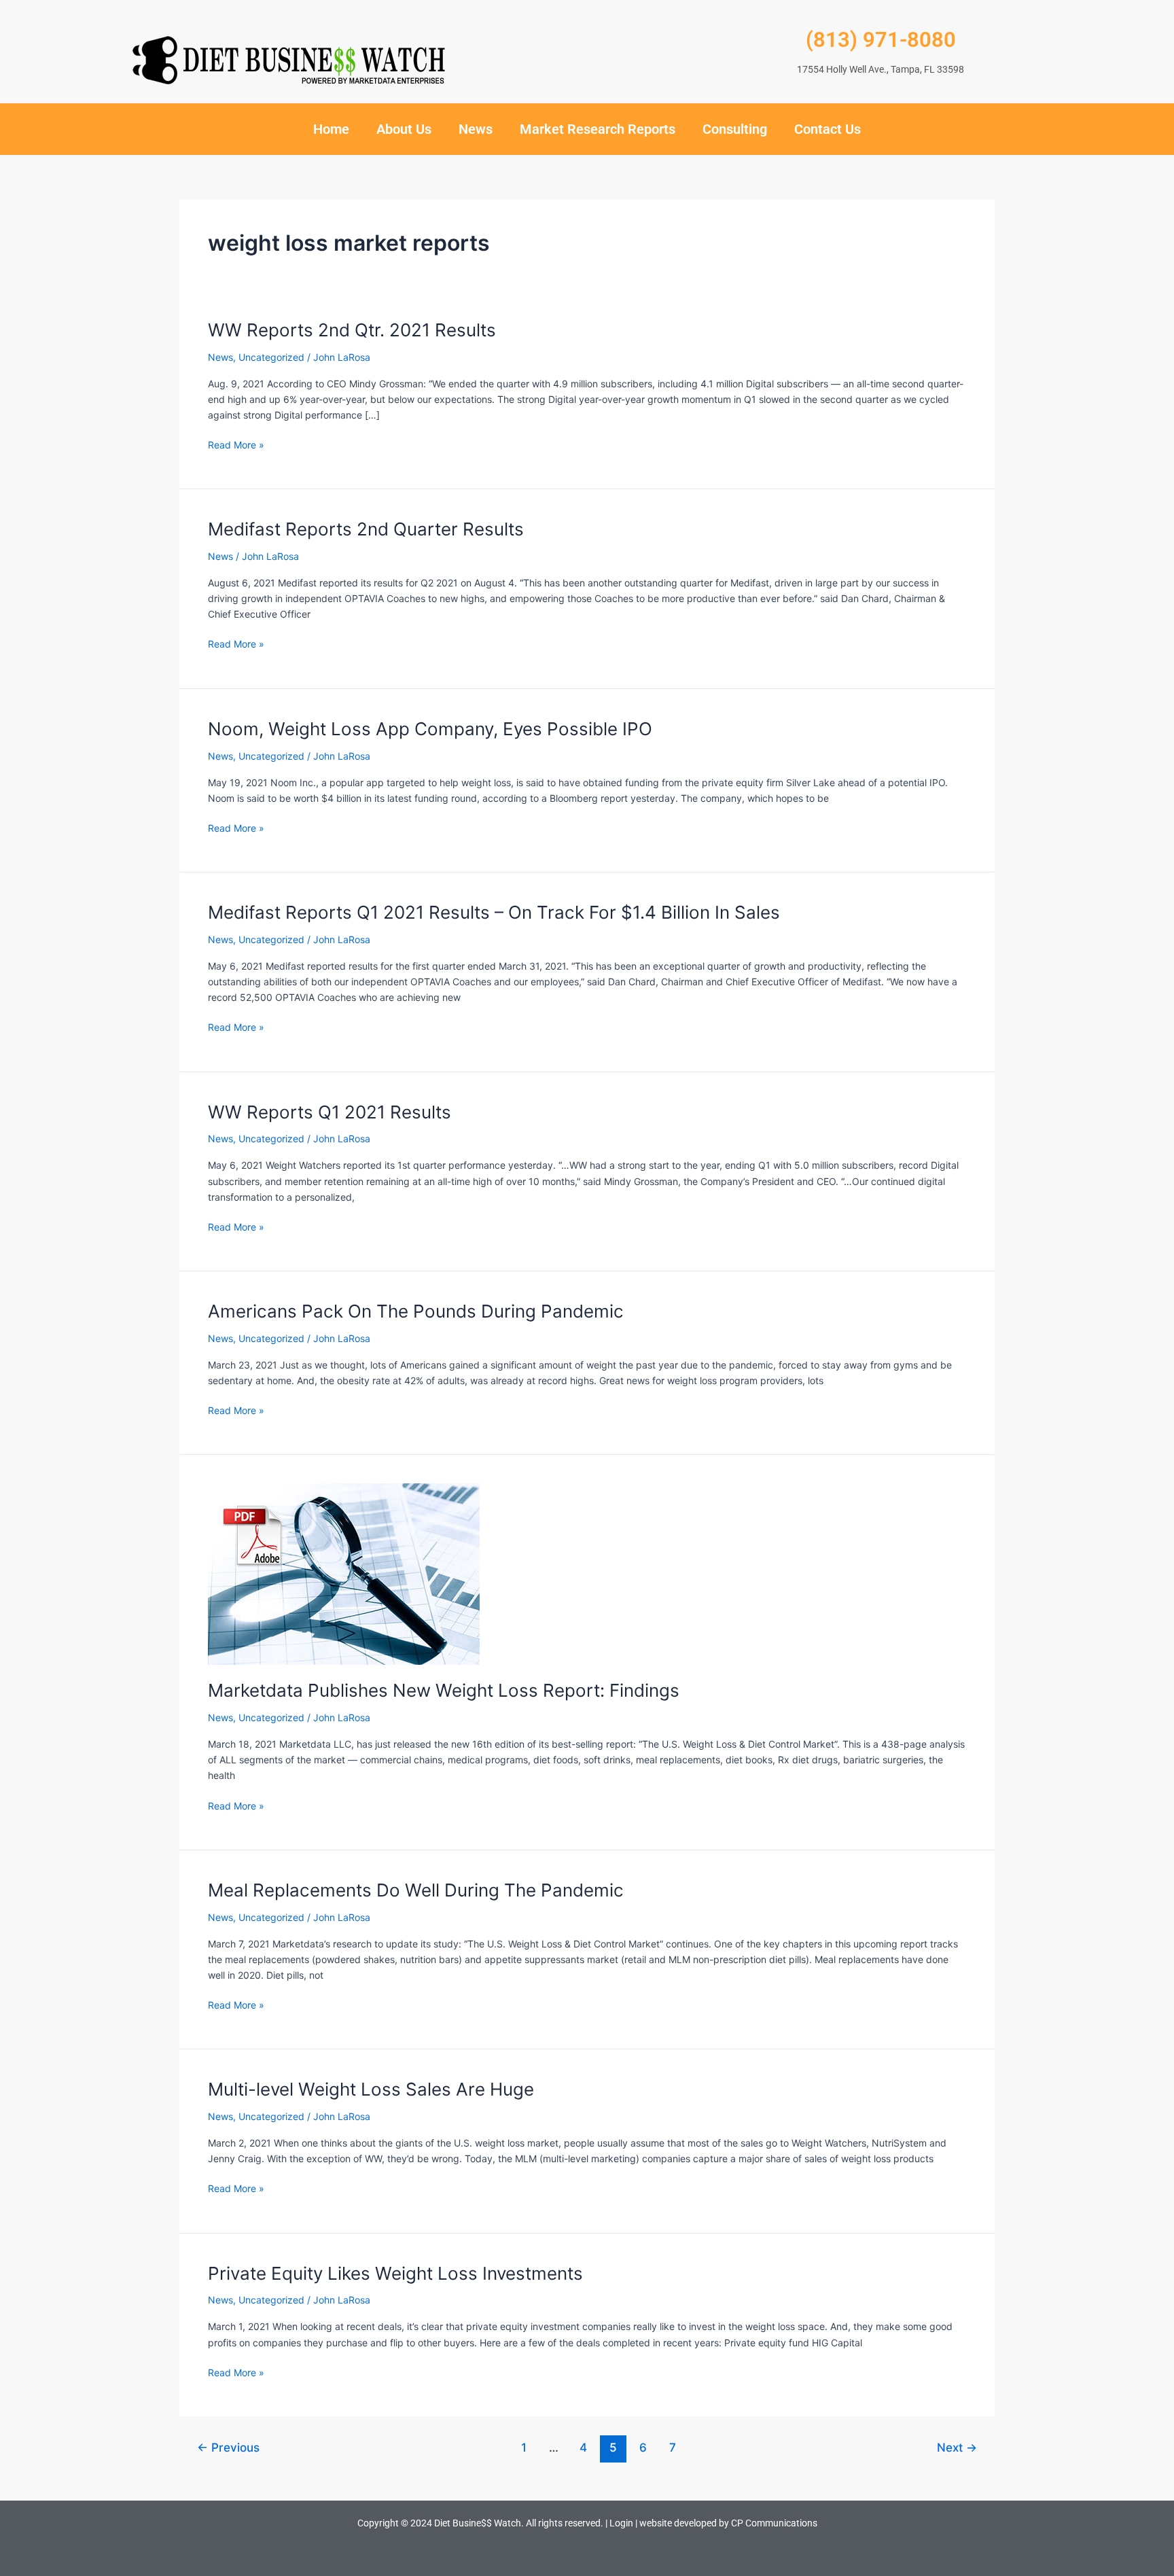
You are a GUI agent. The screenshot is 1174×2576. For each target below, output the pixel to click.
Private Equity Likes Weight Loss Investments (395, 2273)
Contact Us (828, 129)
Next (957, 2447)
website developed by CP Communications (728, 2523)
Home (331, 129)
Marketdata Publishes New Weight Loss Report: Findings (444, 1690)
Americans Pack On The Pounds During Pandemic (416, 1311)
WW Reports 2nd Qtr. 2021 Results (352, 330)
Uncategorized (271, 357)
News (476, 129)
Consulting (735, 129)
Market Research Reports (598, 129)
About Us (404, 129)
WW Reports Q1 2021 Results (330, 1112)
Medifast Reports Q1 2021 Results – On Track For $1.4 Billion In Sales (494, 912)
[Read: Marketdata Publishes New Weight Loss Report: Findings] (344, 1573)
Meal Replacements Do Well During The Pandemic (416, 1890)
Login (621, 2523)
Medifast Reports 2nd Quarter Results (366, 529)
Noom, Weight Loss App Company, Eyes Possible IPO (430, 729)
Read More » (236, 444)
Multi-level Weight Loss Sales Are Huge (371, 2089)
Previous (228, 2447)
